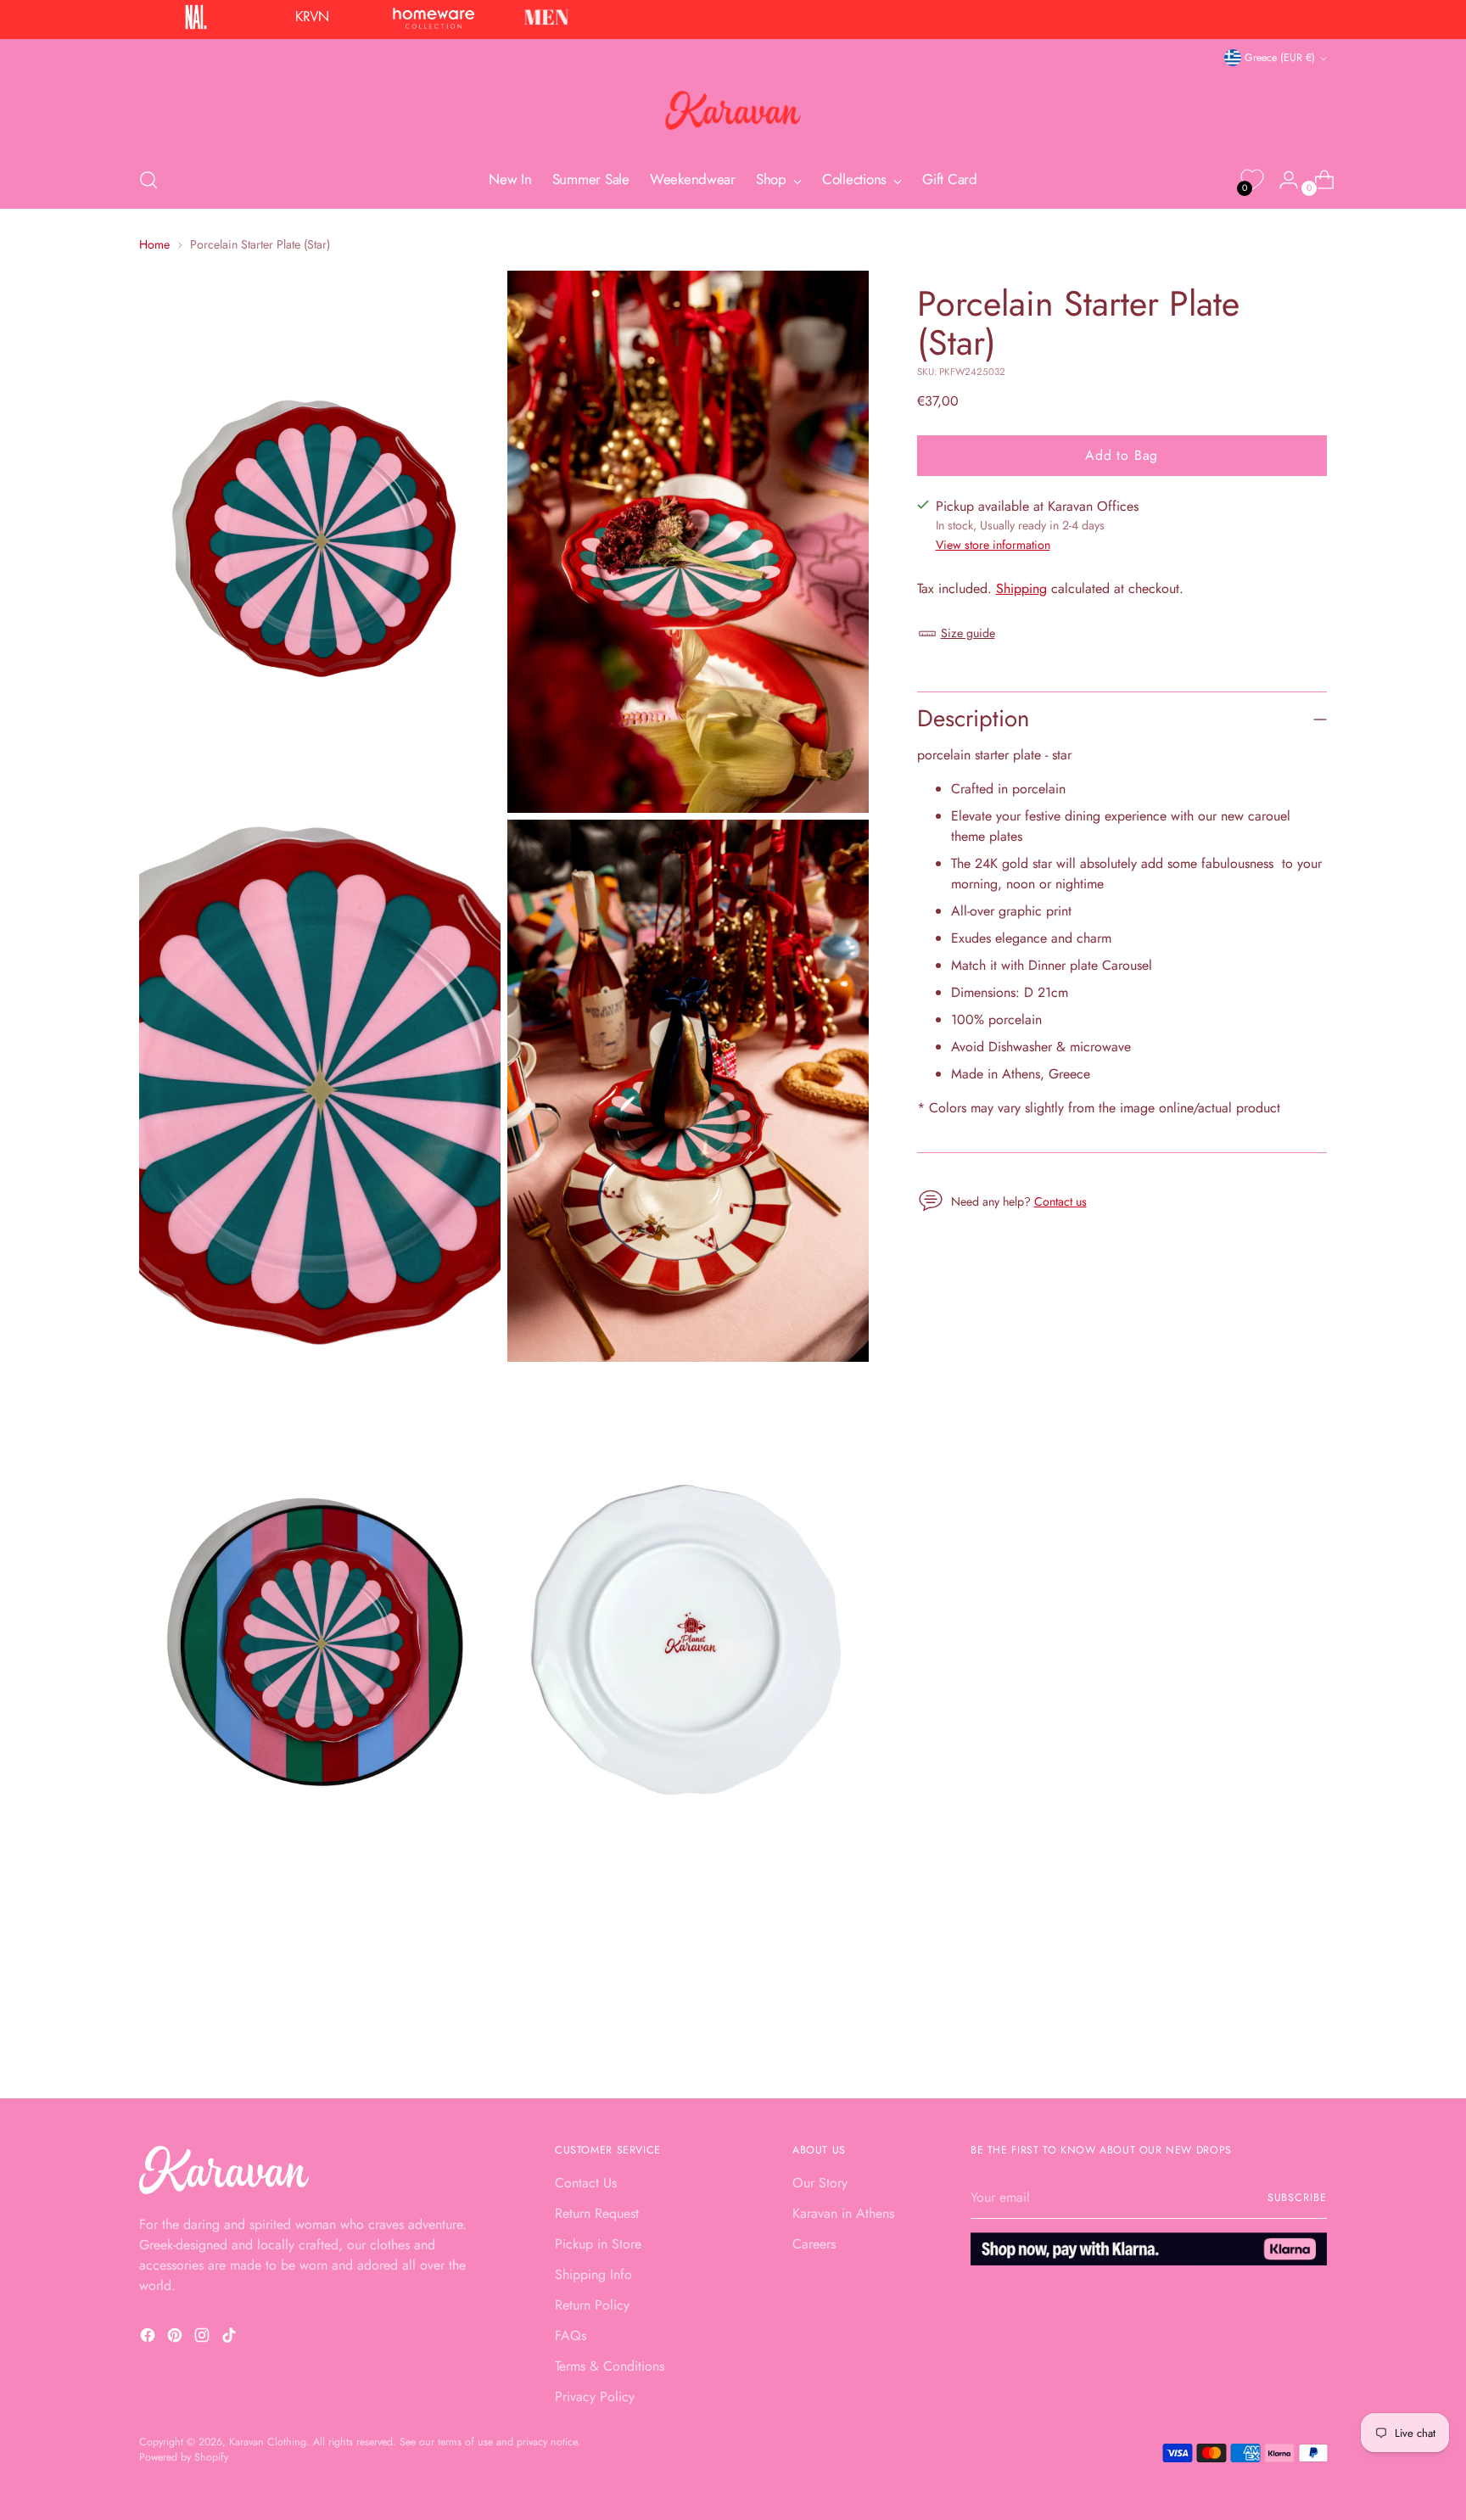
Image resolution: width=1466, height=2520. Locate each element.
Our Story (820, 2183)
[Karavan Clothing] (733, 110)
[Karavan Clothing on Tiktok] (231, 2338)
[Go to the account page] (1282, 180)
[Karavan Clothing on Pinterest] (176, 2338)
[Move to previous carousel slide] (1273, 2041)
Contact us (1060, 1201)
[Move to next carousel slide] (1312, 2040)
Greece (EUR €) (1280, 58)
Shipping (1021, 588)
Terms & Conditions (610, 2366)
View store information (993, 545)
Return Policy (592, 2305)
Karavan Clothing (268, 2442)
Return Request (597, 2213)
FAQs (571, 2335)
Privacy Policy (595, 2397)
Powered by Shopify (184, 2457)
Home (154, 244)
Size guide (968, 633)
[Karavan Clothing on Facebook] (149, 2338)
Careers (814, 2244)
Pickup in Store (598, 2244)
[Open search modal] (148, 180)
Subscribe (1297, 2198)
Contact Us (586, 2183)
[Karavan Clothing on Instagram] (204, 2338)
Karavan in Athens (843, 2213)
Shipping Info (593, 2274)
